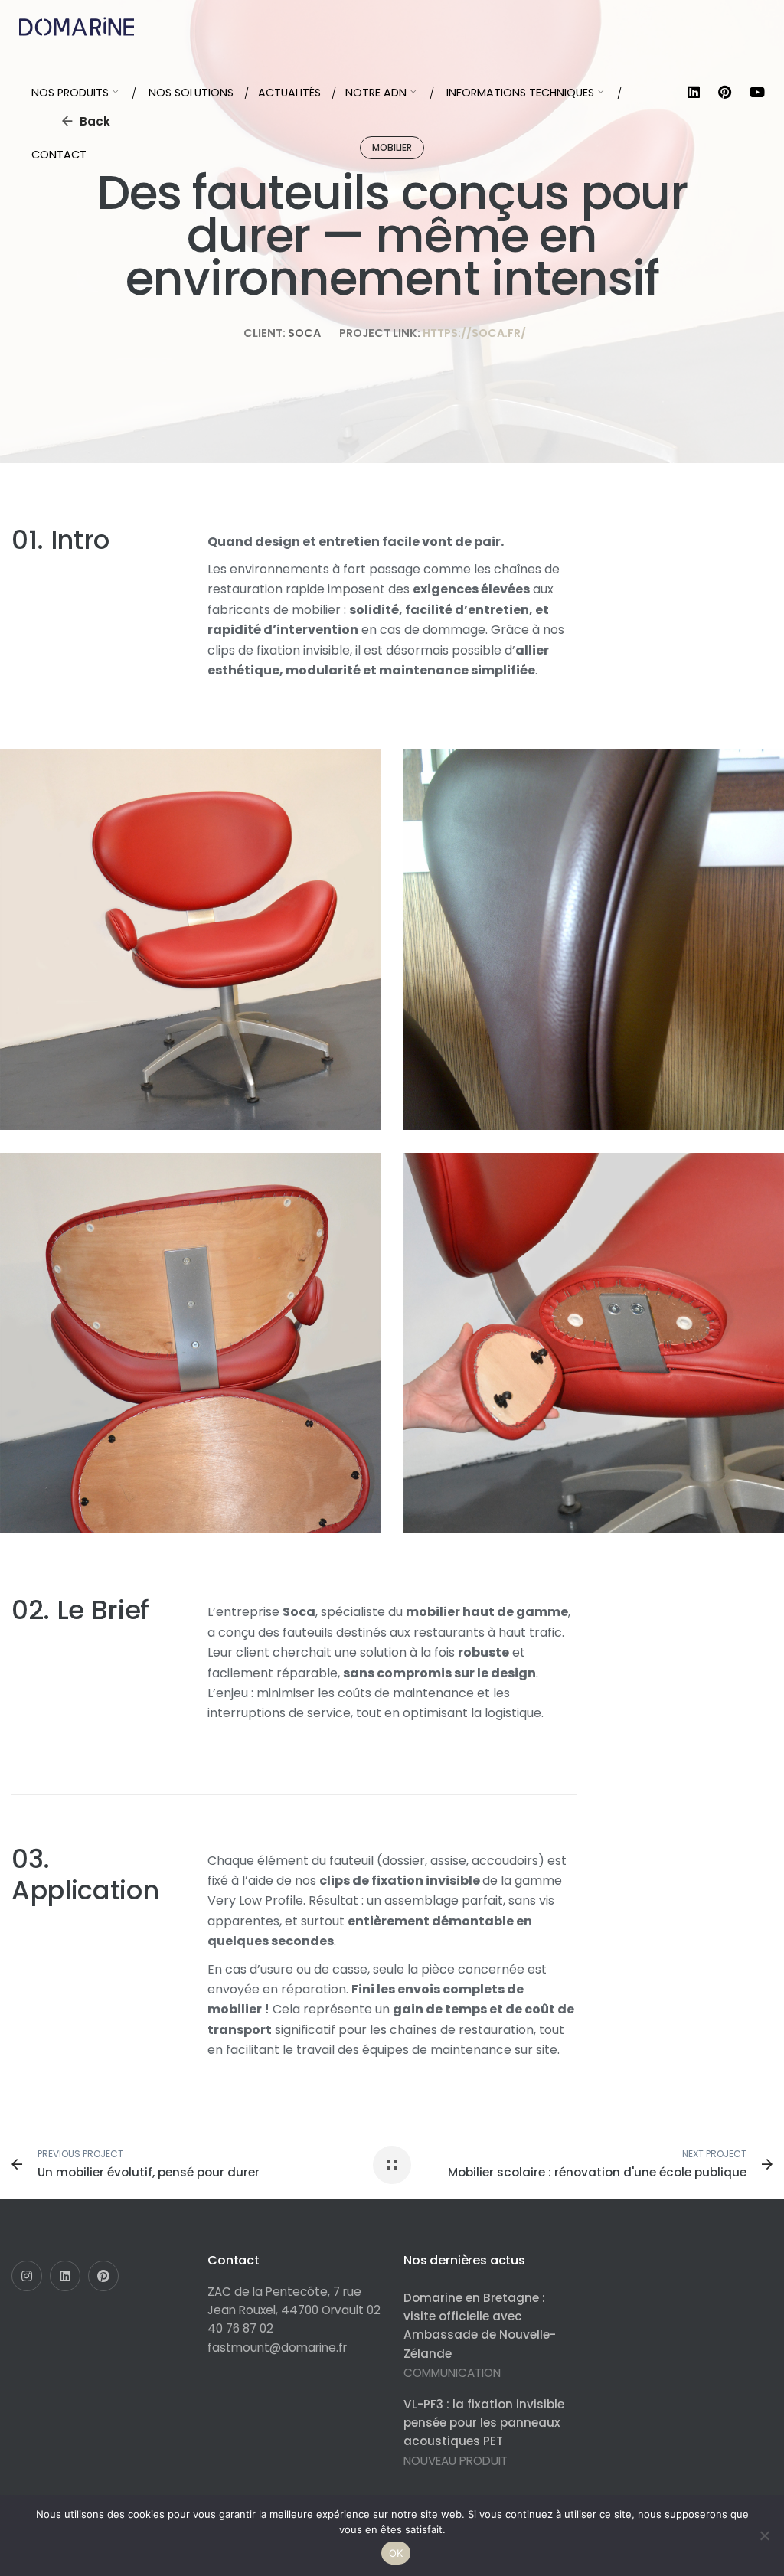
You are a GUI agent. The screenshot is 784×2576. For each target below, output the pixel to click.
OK (396, 2553)
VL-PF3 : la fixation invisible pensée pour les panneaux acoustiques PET (484, 2423)
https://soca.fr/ (474, 333)
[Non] (765, 2535)
